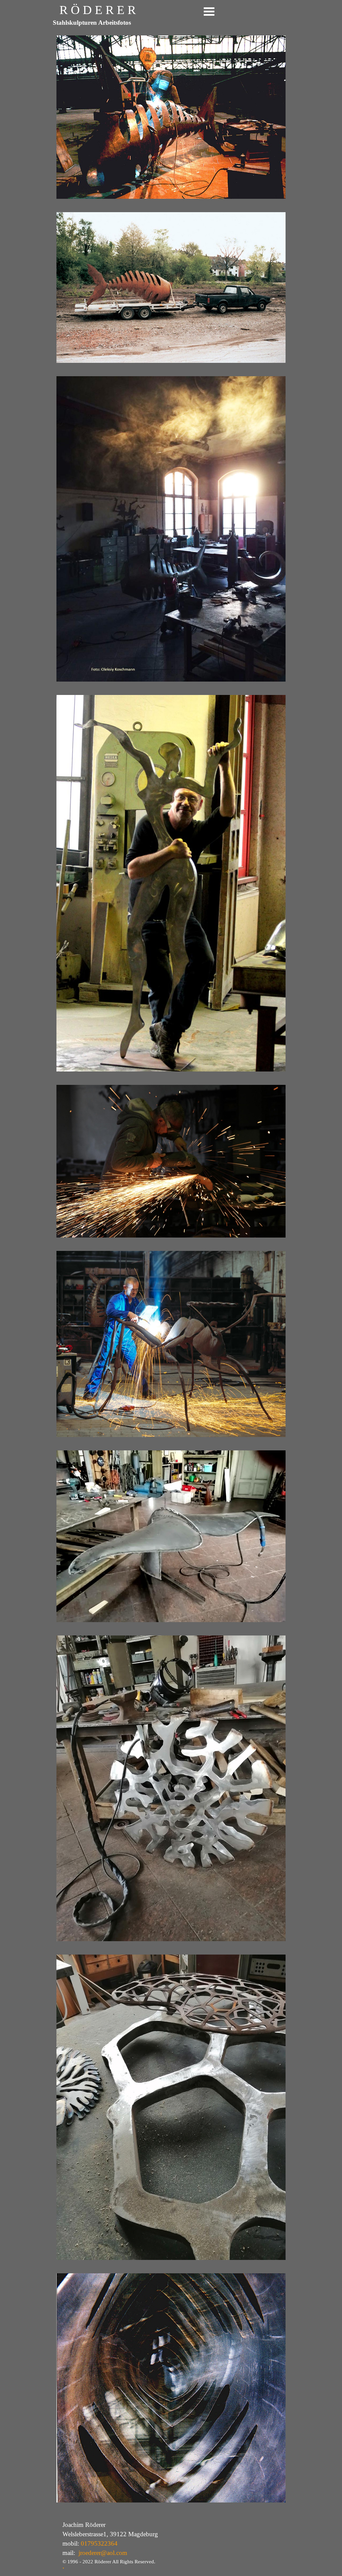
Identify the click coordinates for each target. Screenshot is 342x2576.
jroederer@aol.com (103, 2553)
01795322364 (99, 2543)
